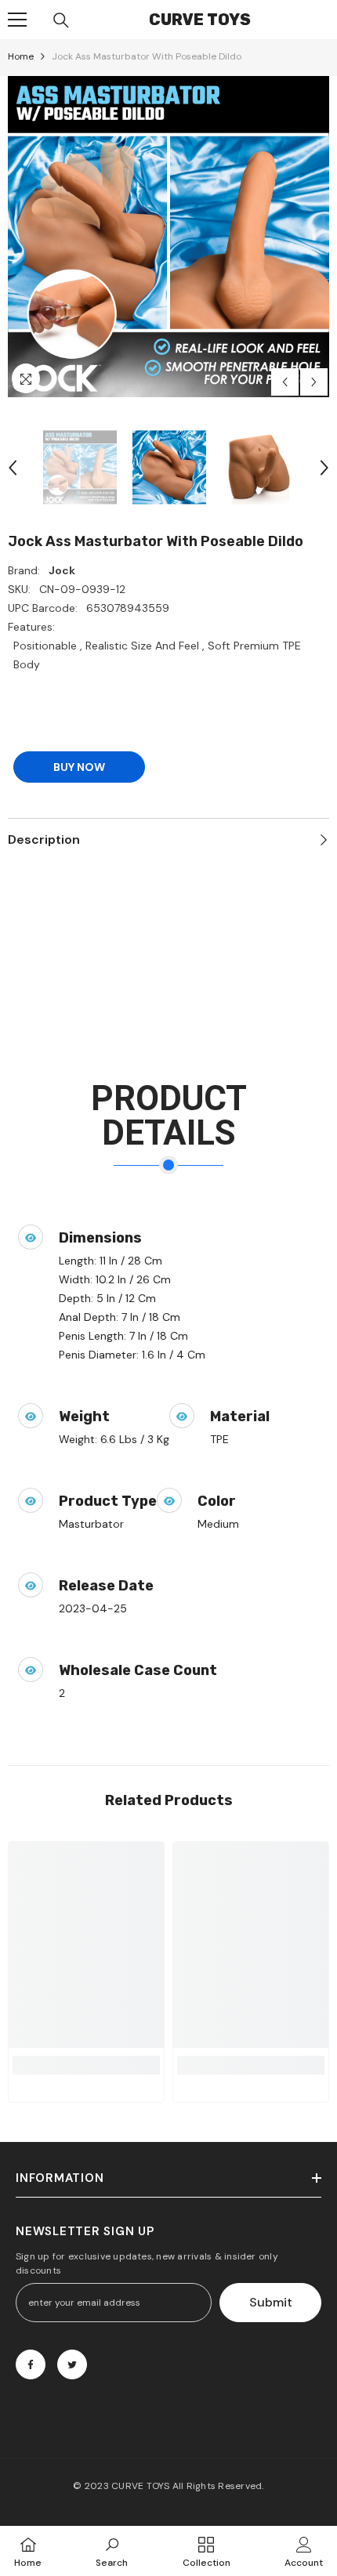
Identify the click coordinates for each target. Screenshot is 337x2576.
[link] (86, 2065)
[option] (168, 237)
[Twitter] (72, 2364)
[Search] (61, 20)
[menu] (17, 20)
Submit (271, 2302)
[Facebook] (31, 2364)
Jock (62, 570)
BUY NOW (79, 767)
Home (21, 56)
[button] (285, 382)
